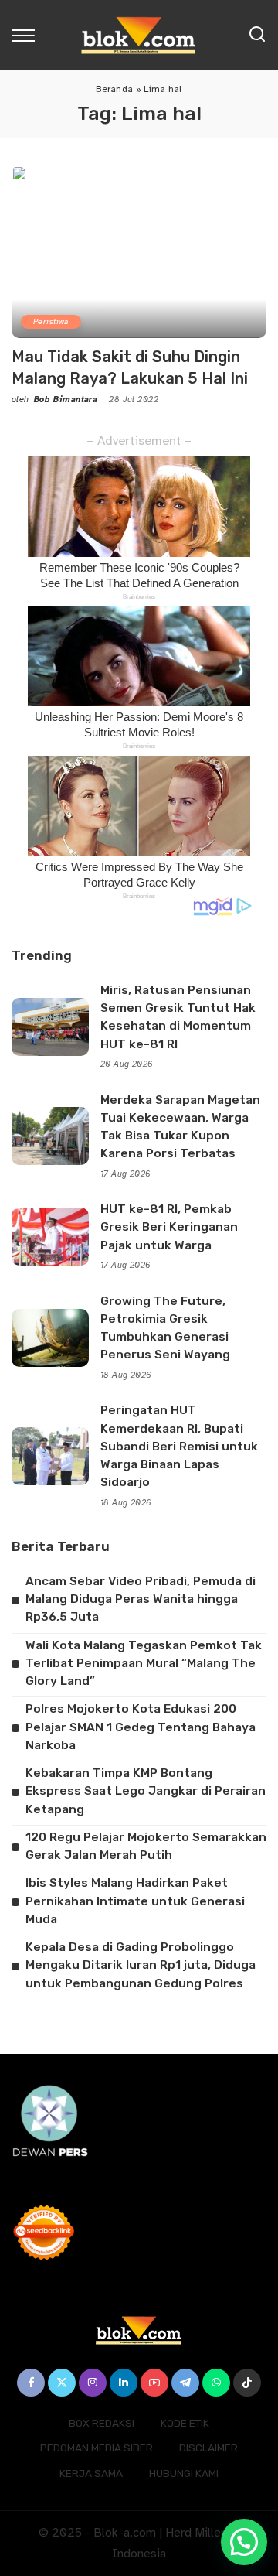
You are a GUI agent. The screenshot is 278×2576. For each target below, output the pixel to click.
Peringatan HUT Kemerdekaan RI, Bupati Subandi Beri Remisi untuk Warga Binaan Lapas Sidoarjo (179, 1446)
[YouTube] (154, 2383)
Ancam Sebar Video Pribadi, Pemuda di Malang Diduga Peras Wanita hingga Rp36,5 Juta (141, 1599)
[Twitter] (62, 2383)
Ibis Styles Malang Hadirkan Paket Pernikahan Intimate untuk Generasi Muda (135, 1901)
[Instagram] (93, 2383)
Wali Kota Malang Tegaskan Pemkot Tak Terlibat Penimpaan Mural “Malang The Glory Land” (144, 1664)
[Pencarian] (257, 35)
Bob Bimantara (66, 400)
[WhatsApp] (216, 2383)
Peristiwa (51, 321)
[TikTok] (247, 2383)
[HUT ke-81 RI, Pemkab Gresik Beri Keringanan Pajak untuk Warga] (50, 1237)
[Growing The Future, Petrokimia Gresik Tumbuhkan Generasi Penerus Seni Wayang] (50, 1338)
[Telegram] (185, 2383)
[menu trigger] (27, 35)
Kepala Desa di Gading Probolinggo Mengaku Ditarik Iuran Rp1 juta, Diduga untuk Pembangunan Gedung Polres (141, 1965)
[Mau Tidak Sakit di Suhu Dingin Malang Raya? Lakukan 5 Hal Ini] (139, 252)
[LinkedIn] (124, 2383)
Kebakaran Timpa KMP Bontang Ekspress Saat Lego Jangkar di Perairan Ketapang (146, 1791)
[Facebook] (31, 2383)
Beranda (114, 89)
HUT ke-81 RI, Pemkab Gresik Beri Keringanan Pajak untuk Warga (169, 1227)
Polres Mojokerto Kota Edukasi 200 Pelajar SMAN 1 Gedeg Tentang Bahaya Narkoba (141, 1727)
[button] (244, 2542)
